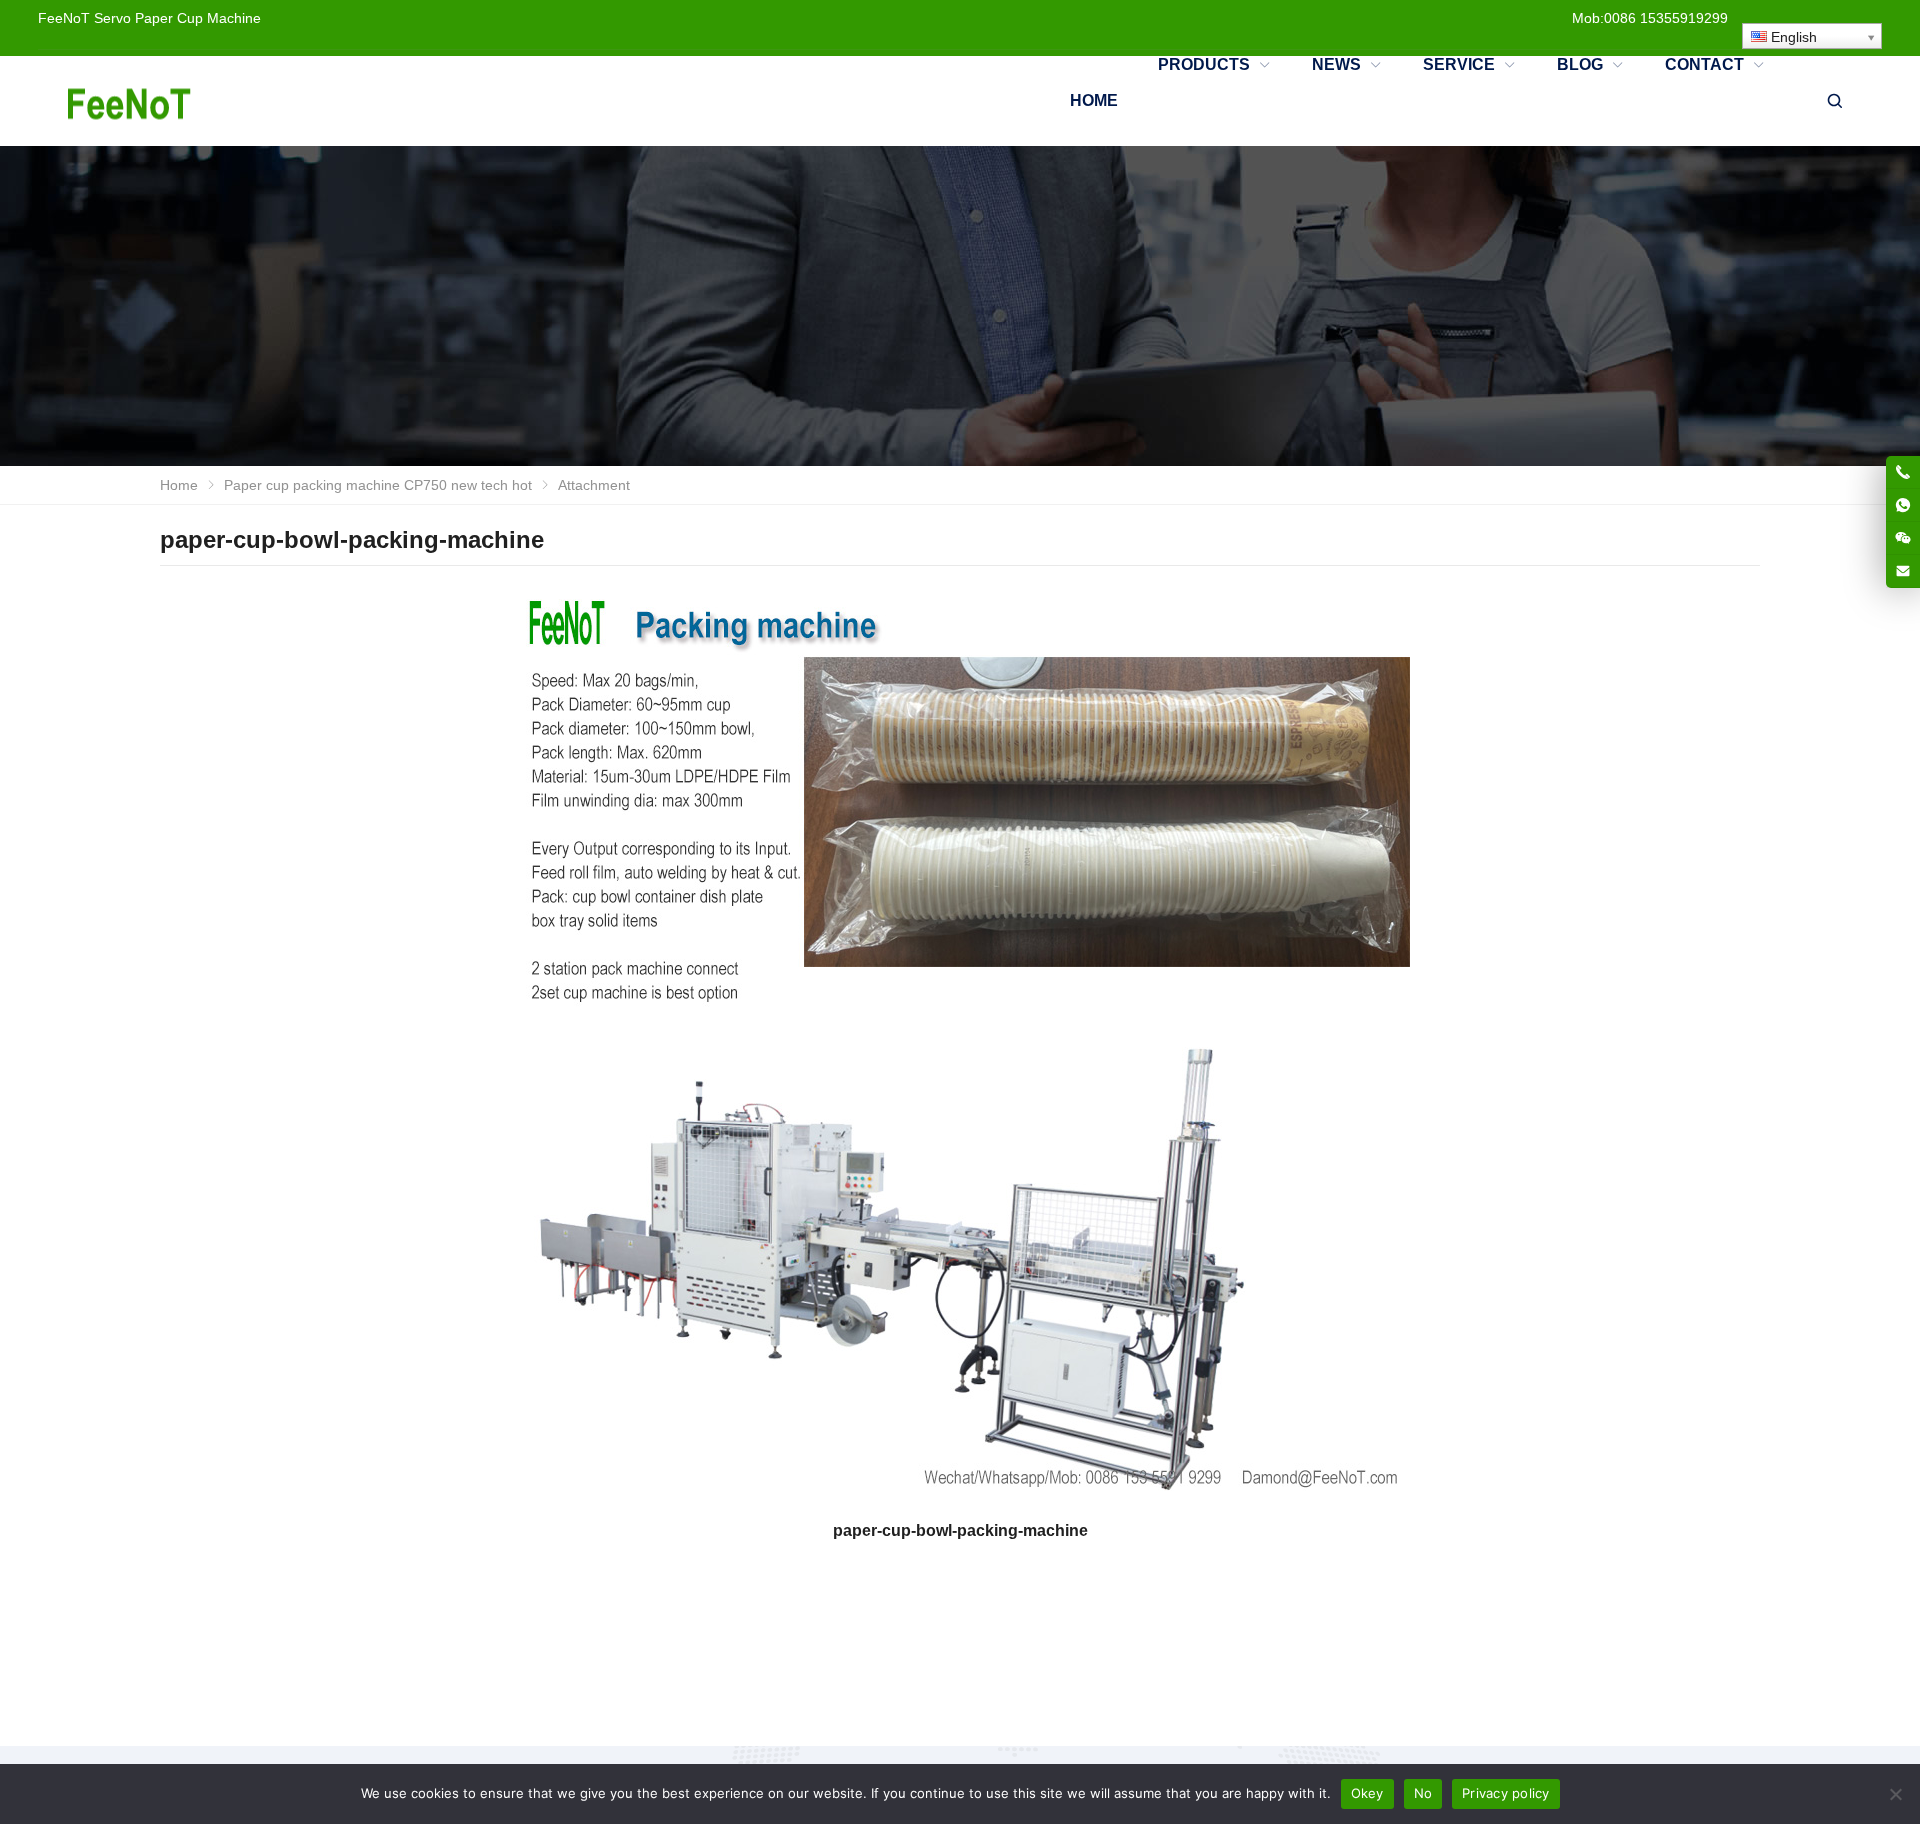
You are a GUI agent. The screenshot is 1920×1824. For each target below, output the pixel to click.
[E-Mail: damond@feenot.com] (1903, 571)
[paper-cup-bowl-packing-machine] (960, 1047)
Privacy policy (1506, 1793)
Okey (1367, 1793)
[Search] (1834, 101)
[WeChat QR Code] (1903, 538)
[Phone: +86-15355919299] (1903, 472)
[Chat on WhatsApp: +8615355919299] (1903, 505)
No (1423, 1793)
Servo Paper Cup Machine (177, 18)
